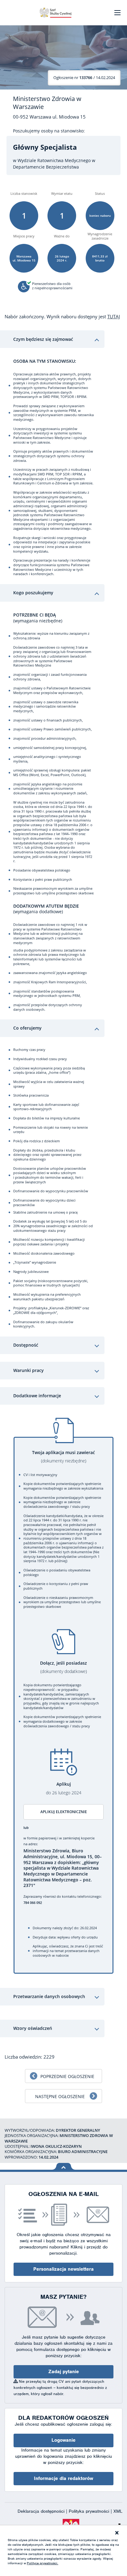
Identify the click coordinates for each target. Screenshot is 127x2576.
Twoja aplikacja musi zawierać (63, 1457)
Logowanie (63, 2440)
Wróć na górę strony (64, 2166)
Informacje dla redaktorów (63, 2478)
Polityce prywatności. (43, 2563)
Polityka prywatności (90, 2511)
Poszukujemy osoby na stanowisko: (49, 131)
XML (118, 2511)
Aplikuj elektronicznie (64, 1812)
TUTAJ (114, 316)
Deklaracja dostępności (42, 2511)
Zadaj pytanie (64, 2372)
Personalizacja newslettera (63, 2269)
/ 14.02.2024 (84, 77)
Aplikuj (64, 1788)
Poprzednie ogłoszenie (67, 2076)
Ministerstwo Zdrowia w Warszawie (47, 103)
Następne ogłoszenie (60, 2096)
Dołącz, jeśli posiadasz (63, 1667)
